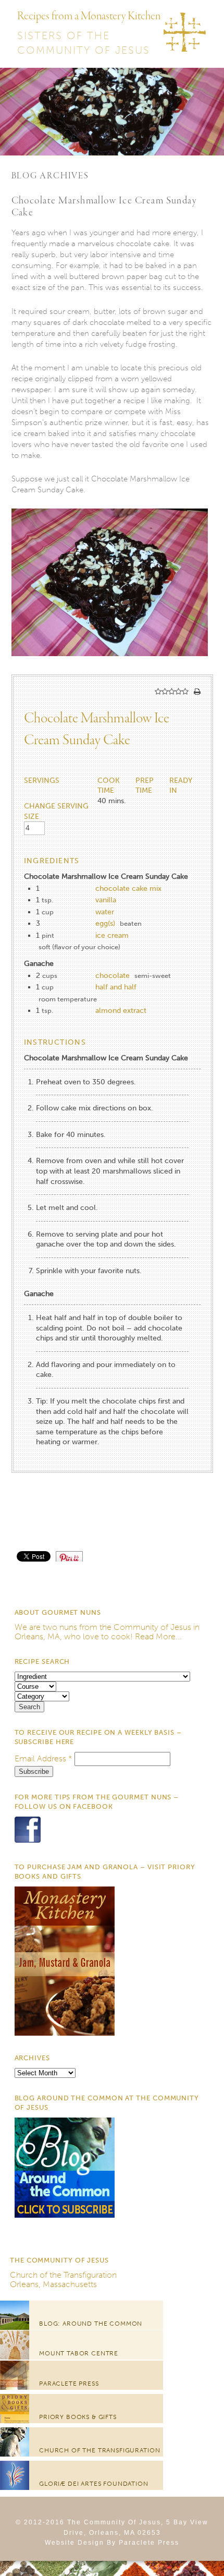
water (105, 912)
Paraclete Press (69, 2384)
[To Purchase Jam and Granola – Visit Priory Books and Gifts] (65, 2033)
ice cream (112, 935)
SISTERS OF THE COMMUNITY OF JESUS (84, 43)
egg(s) (105, 923)
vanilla (106, 900)
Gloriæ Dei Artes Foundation (94, 2484)
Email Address (43, 1758)
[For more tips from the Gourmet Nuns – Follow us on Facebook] (28, 1842)
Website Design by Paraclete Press (112, 2543)
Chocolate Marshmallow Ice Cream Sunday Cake (104, 207)
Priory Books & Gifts (78, 2417)
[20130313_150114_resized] (110, 669)
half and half (116, 987)
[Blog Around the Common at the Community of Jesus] (65, 2215)
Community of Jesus (152, 1627)
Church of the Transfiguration (63, 2275)
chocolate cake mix (128, 888)
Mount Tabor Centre (79, 2353)
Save (74, 1556)
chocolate (113, 976)
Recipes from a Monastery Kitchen (89, 16)
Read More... (158, 1636)
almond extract (121, 1011)
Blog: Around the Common (91, 2324)
